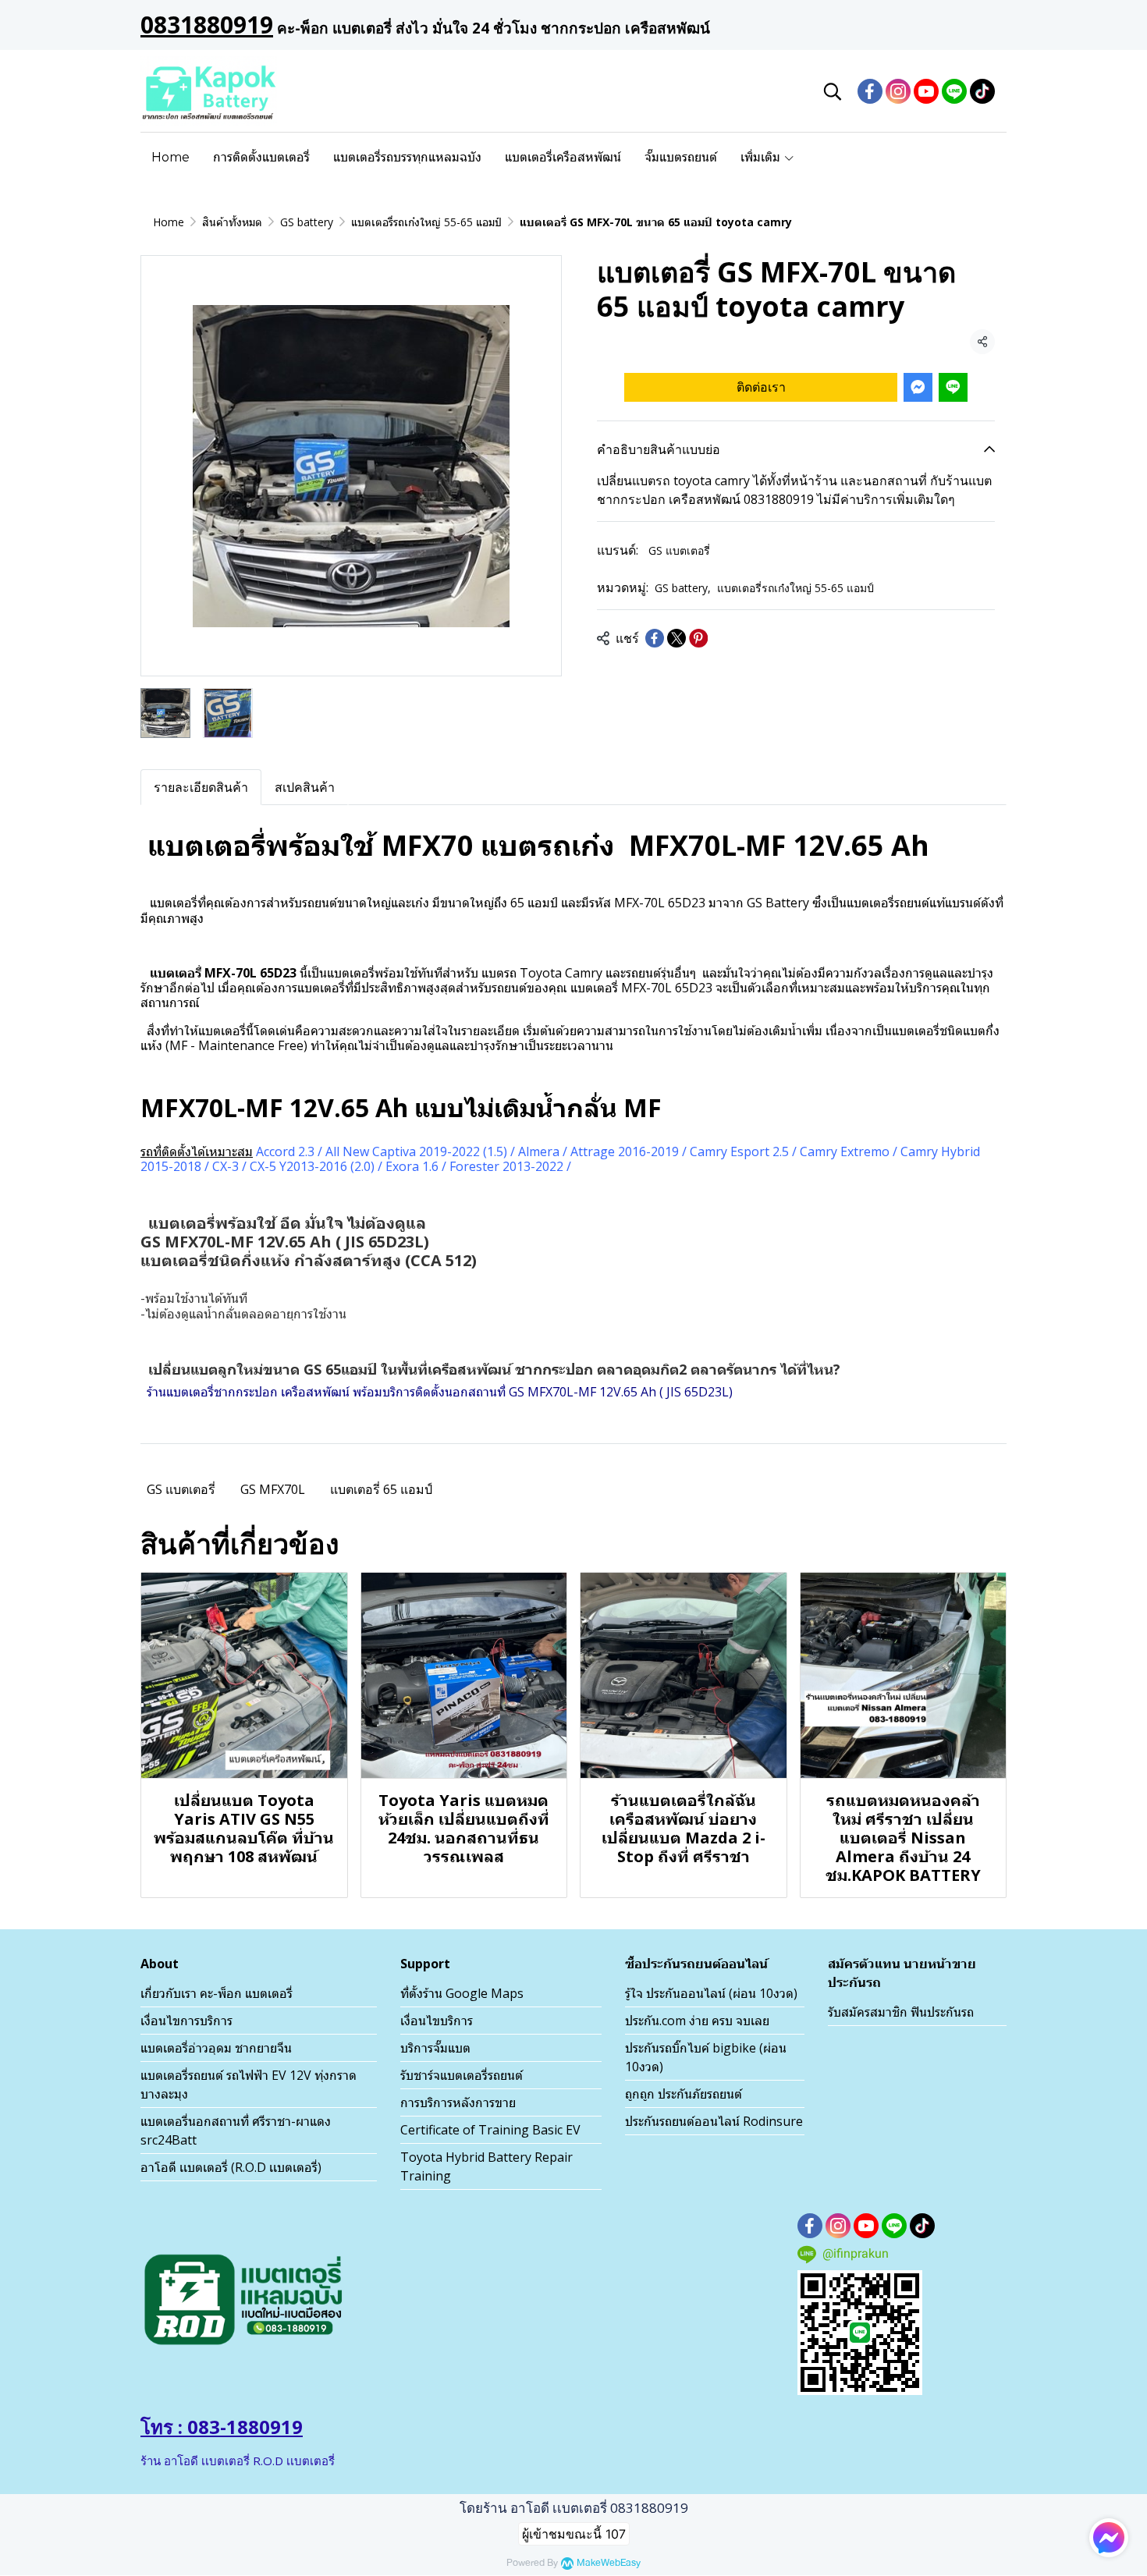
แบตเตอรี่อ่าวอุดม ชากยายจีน (216, 2048)
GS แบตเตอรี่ (679, 550)
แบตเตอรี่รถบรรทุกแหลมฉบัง (407, 157)
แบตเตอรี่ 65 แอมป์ (381, 1489)
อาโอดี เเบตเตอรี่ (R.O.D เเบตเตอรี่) (231, 2167)
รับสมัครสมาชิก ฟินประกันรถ (901, 2012)
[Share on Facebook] (655, 638)
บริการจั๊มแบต (435, 2048)
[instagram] (898, 91)
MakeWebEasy (609, 2563)
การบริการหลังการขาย (458, 2102)
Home (170, 157)
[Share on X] (676, 638)
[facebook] (870, 91)
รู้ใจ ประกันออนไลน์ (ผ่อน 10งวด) (711, 1993)
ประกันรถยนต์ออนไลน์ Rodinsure (714, 2121)
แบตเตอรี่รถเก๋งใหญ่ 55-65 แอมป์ (426, 222)
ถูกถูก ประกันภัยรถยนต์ (684, 2094)
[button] (833, 91)
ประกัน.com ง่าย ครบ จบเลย (697, 2021)
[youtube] (926, 91)
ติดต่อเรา (761, 386)
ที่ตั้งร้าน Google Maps (462, 1993)
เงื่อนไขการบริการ (186, 2021)
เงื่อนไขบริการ (437, 2021)
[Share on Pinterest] (698, 638)
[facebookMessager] (1109, 2538)
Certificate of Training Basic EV (490, 2130)
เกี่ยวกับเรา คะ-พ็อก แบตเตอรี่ (217, 1993)
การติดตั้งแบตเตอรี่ (261, 157)
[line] (954, 91)
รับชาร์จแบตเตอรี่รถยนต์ (462, 2075)
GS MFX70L (273, 1489)
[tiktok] (982, 91)
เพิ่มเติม (762, 157)
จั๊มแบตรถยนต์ (681, 157)
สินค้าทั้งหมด (232, 222)
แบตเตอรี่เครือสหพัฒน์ (563, 157)
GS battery (307, 222)
